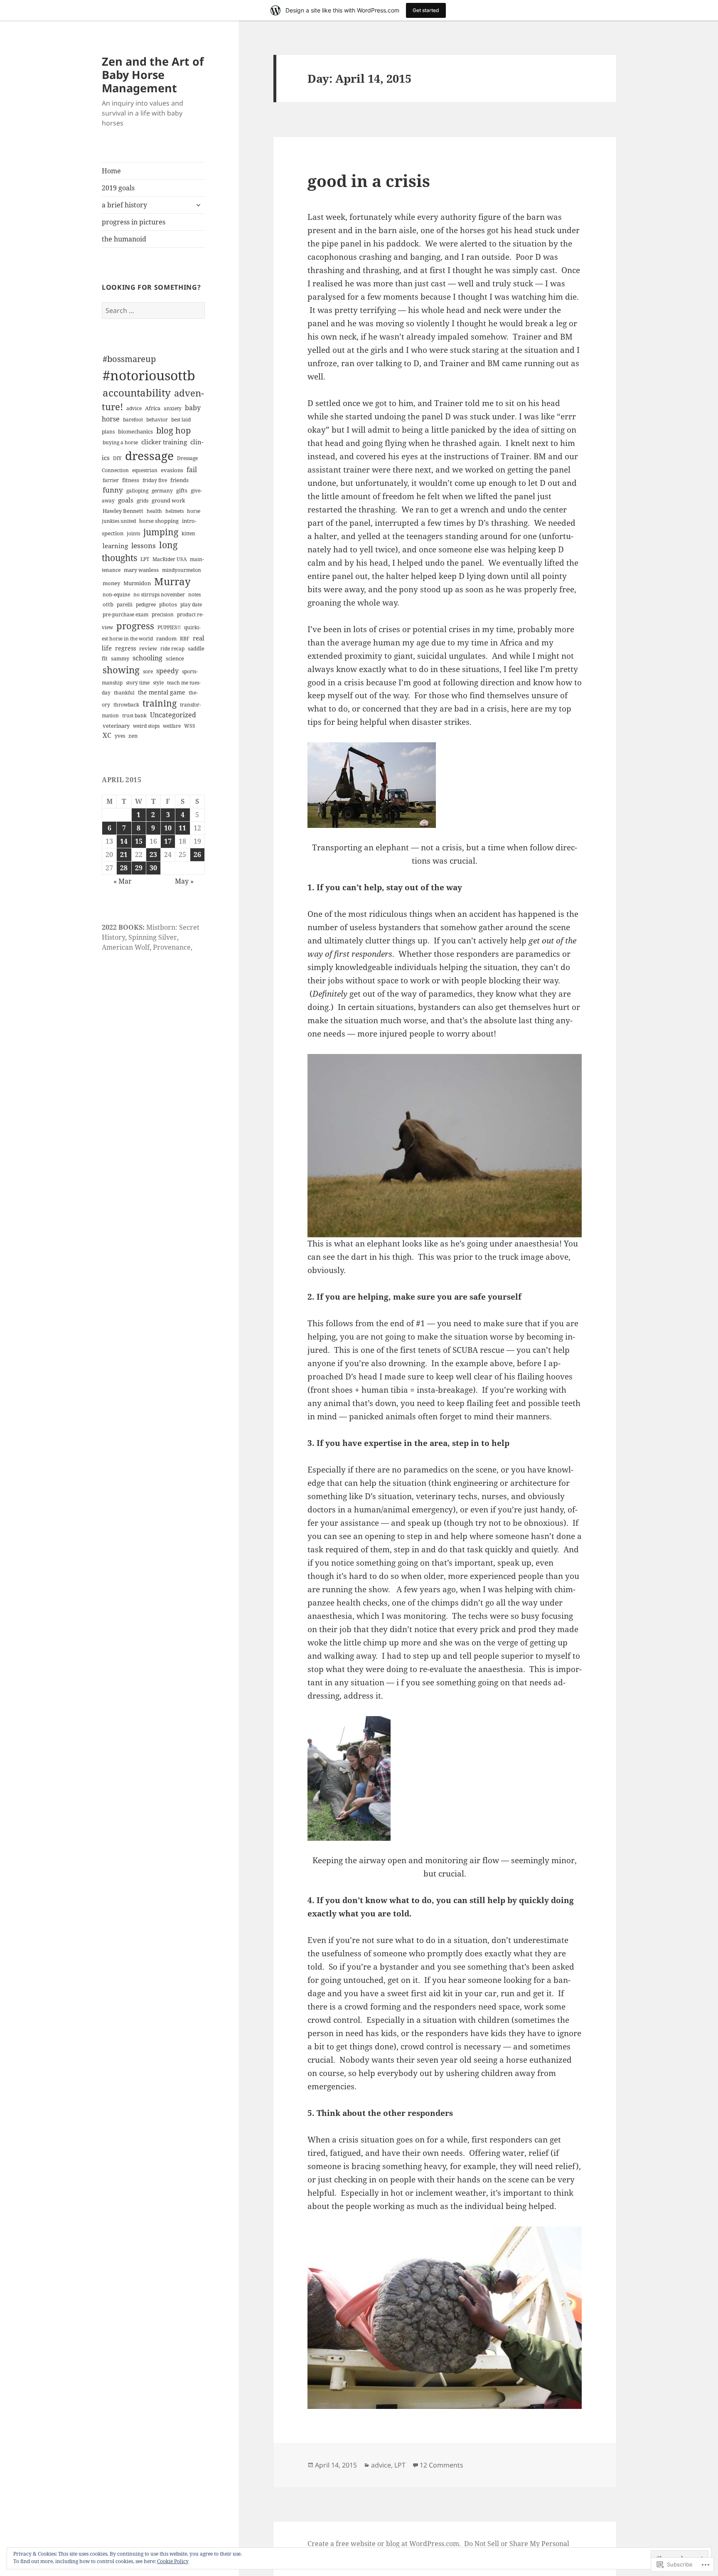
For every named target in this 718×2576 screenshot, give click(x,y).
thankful (124, 693)
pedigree (146, 605)
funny (113, 490)
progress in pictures (134, 222)
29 (139, 868)
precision (163, 614)
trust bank (134, 715)
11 (182, 828)
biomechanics (135, 431)
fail (192, 470)
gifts (182, 490)
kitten (188, 533)
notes (194, 595)
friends (179, 480)
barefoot (133, 420)
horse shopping (159, 521)
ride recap (172, 649)
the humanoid (124, 239)
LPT (145, 559)
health (154, 511)
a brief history (124, 205)
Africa (153, 408)
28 (124, 868)
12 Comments (441, 2465)
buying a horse (120, 442)
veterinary (116, 726)
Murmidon (137, 583)
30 (153, 868)
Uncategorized (173, 715)
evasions (172, 470)
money (111, 583)
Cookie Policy (173, 2561)
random (166, 638)
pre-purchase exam (125, 614)
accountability (137, 393)
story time (138, 683)
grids (143, 501)
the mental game (162, 692)
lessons (144, 545)
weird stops (146, 726)
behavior (157, 420)
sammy (120, 659)
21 (124, 855)
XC (107, 735)
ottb (108, 604)
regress (125, 648)
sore (148, 671)
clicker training (164, 442)
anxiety (173, 408)
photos (168, 604)
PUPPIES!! (169, 627)
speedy (167, 671)
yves (120, 736)
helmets (175, 511)
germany (162, 491)
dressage (149, 456)
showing (121, 670)
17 (168, 841)
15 (139, 841)
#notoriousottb (149, 375)
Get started (426, 10)
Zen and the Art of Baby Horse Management (153, 75)
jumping (161, 532)
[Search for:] (153, 310)
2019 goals (118, 188)
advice (134, 408)
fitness (131, 480)
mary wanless (141, 570)
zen (133, 736)
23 (153, 855)
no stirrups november (159, 595)
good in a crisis (369, 181)
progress (135, 626)
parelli (125, 605)
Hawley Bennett (123, 511)
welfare (172, 726)
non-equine (116, 595)
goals (126, 500)
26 (197, 855)
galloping (137, 491)
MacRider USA (170, 559)
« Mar (123, 881)
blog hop (173, 430)
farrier (111, 480)
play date (191, 605)
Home (111, 171)
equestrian (145, 470)
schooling (148, 658)
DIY (117, 458)
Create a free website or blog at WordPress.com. (384, 2544)
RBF (185, 639)
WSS (190, 726)
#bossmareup (129, 359)
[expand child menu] (198, 205)
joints (133, 533)
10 (168, 828)
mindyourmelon (182, 570)
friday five (155, 480)
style (158, 683)
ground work (168, 501)
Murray (172, 581)
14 (124, 841)
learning (115, 546)
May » (184, 881)
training (160, 703)
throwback (126, 705)
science (175, 659)
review (148, 648)
